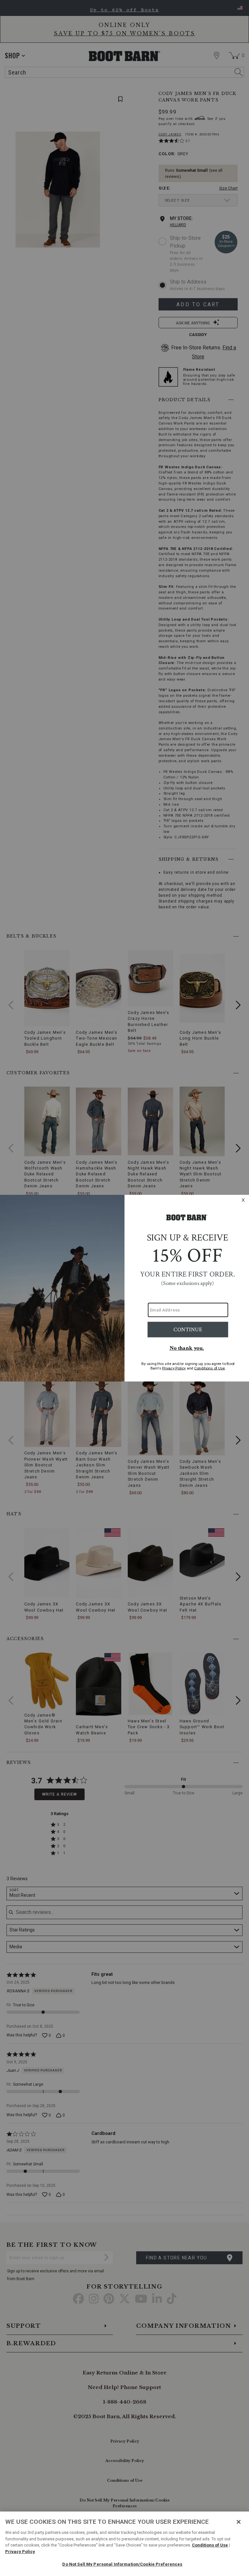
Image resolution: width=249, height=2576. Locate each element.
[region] (124, 2544)
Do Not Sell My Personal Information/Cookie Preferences (122, 2564)
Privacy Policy (20, 2552)
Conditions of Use (210, 2545)
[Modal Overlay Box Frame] (124, 1288)
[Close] (239, 2522)
